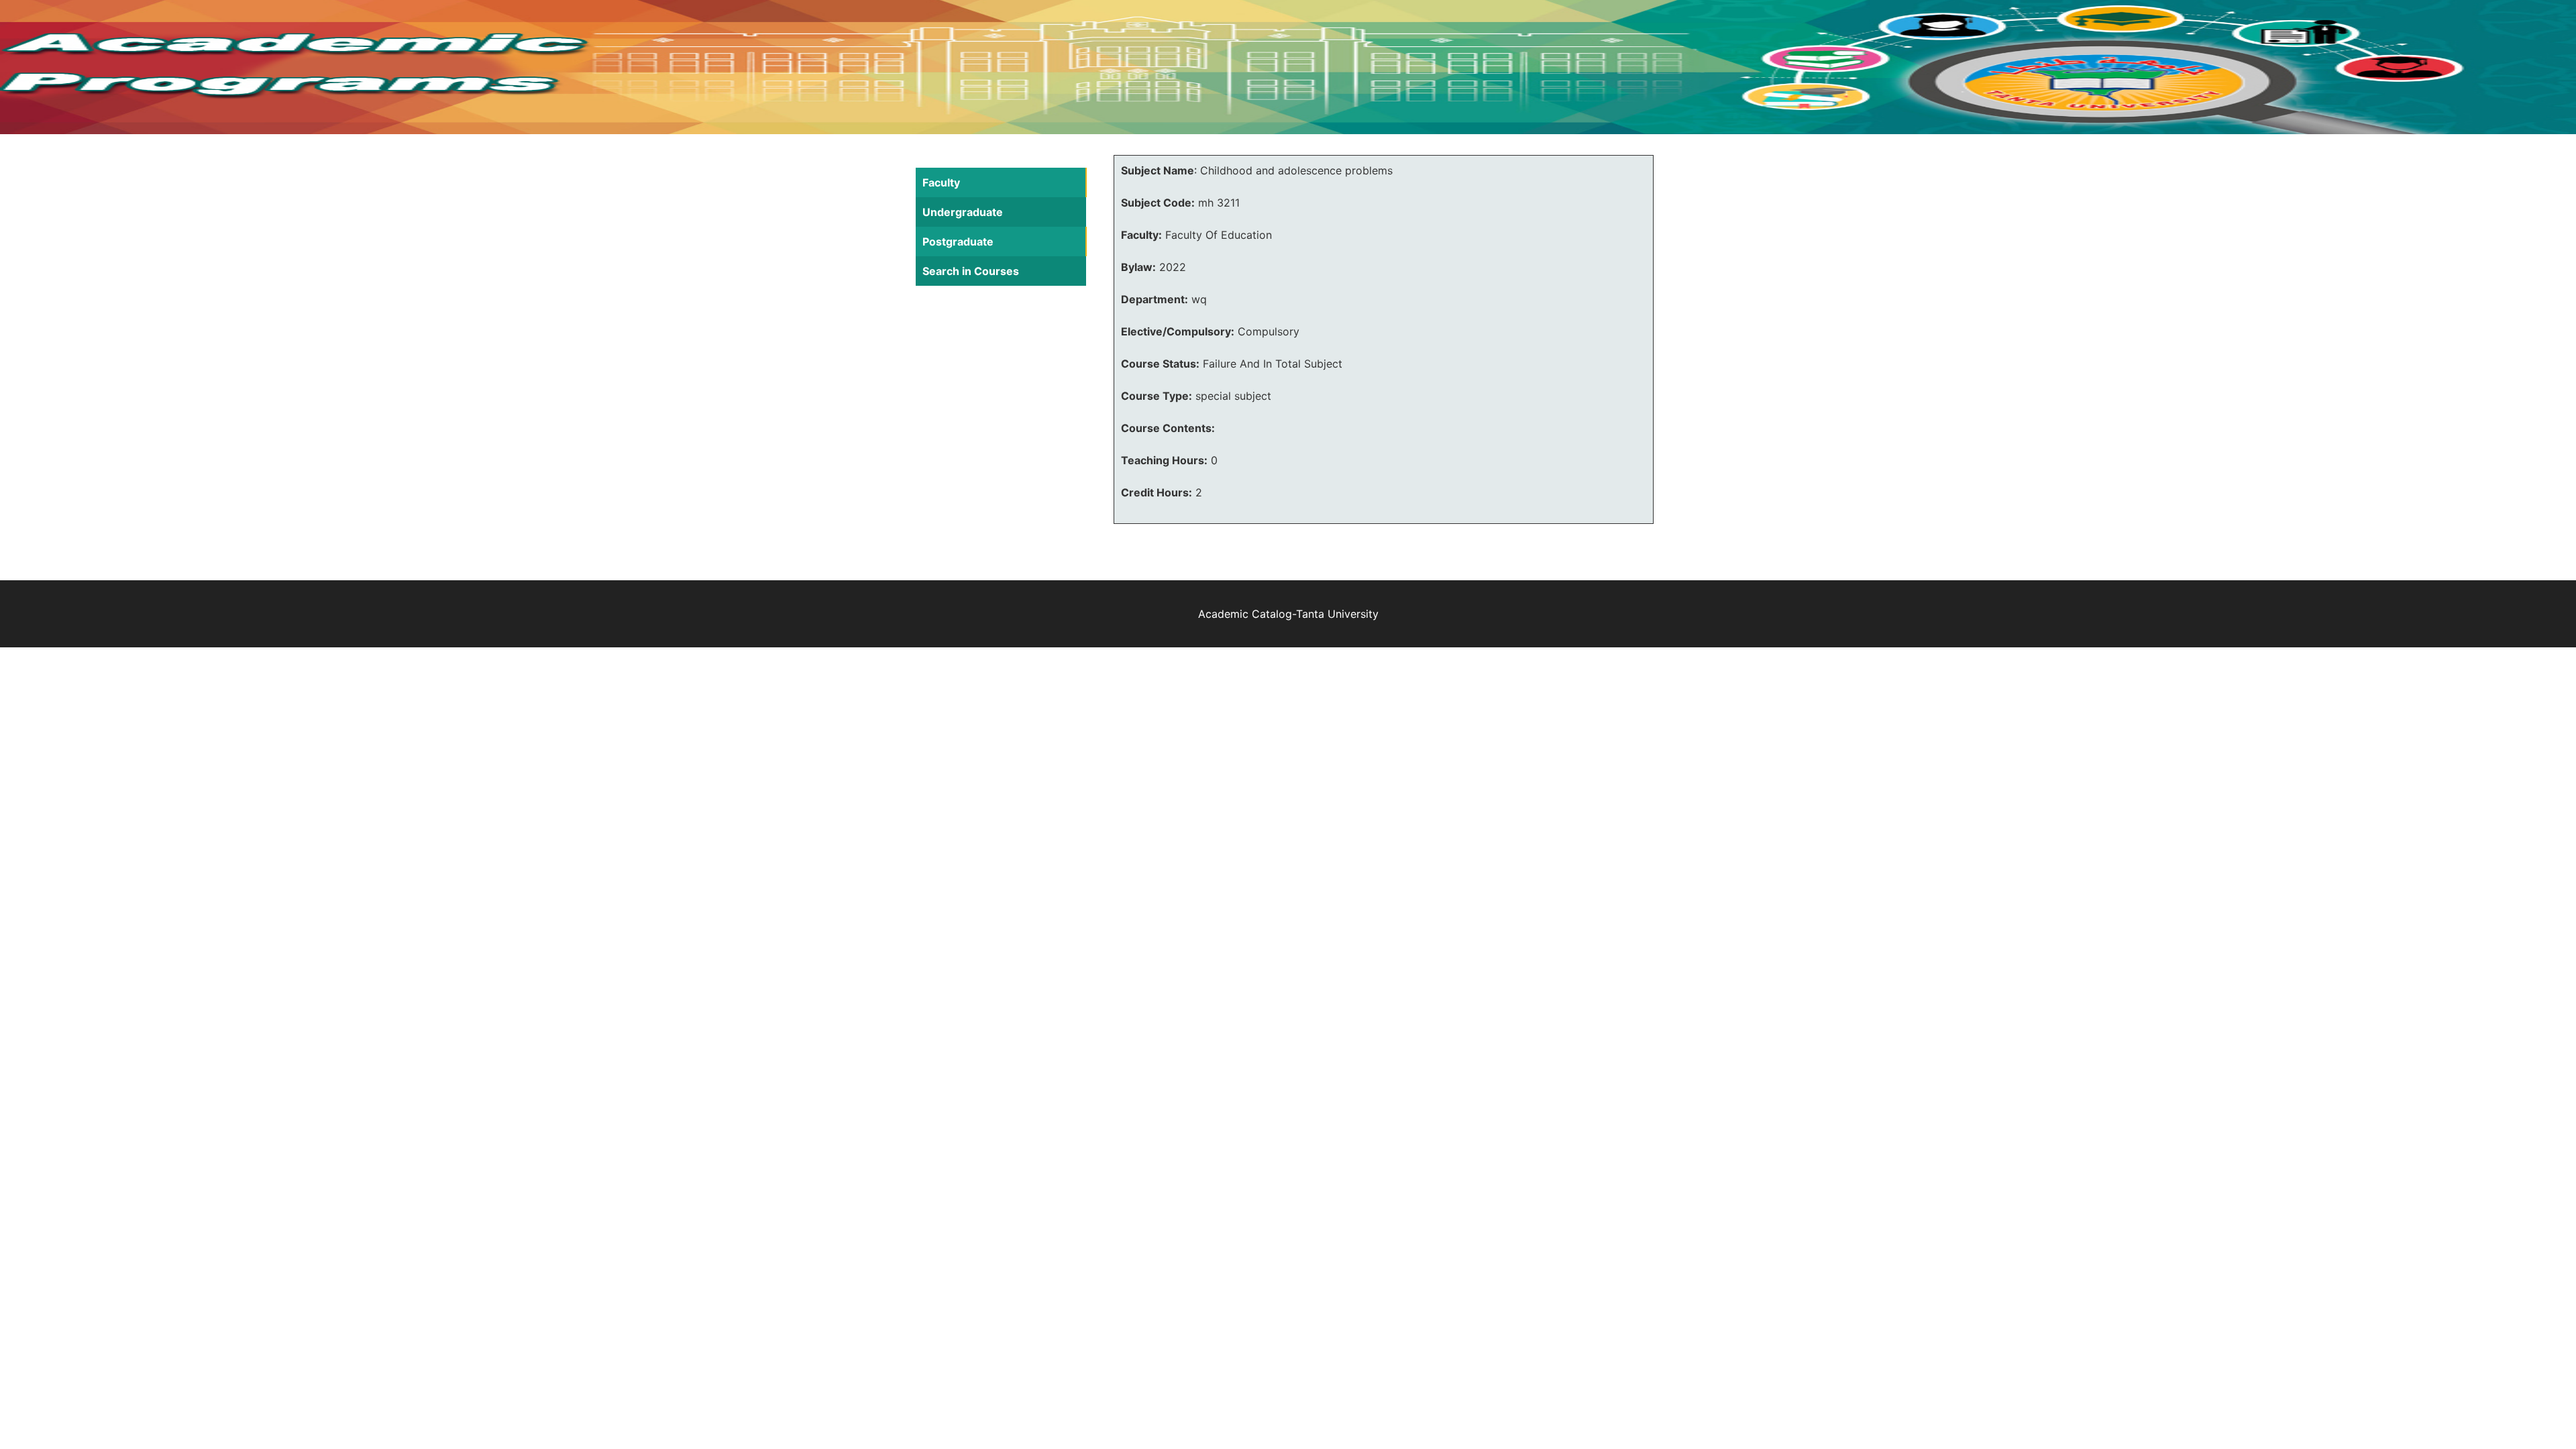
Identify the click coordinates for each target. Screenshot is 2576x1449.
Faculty (941, 182)
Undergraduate (963, 212)
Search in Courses (971, 271)
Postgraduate (958, 241)
